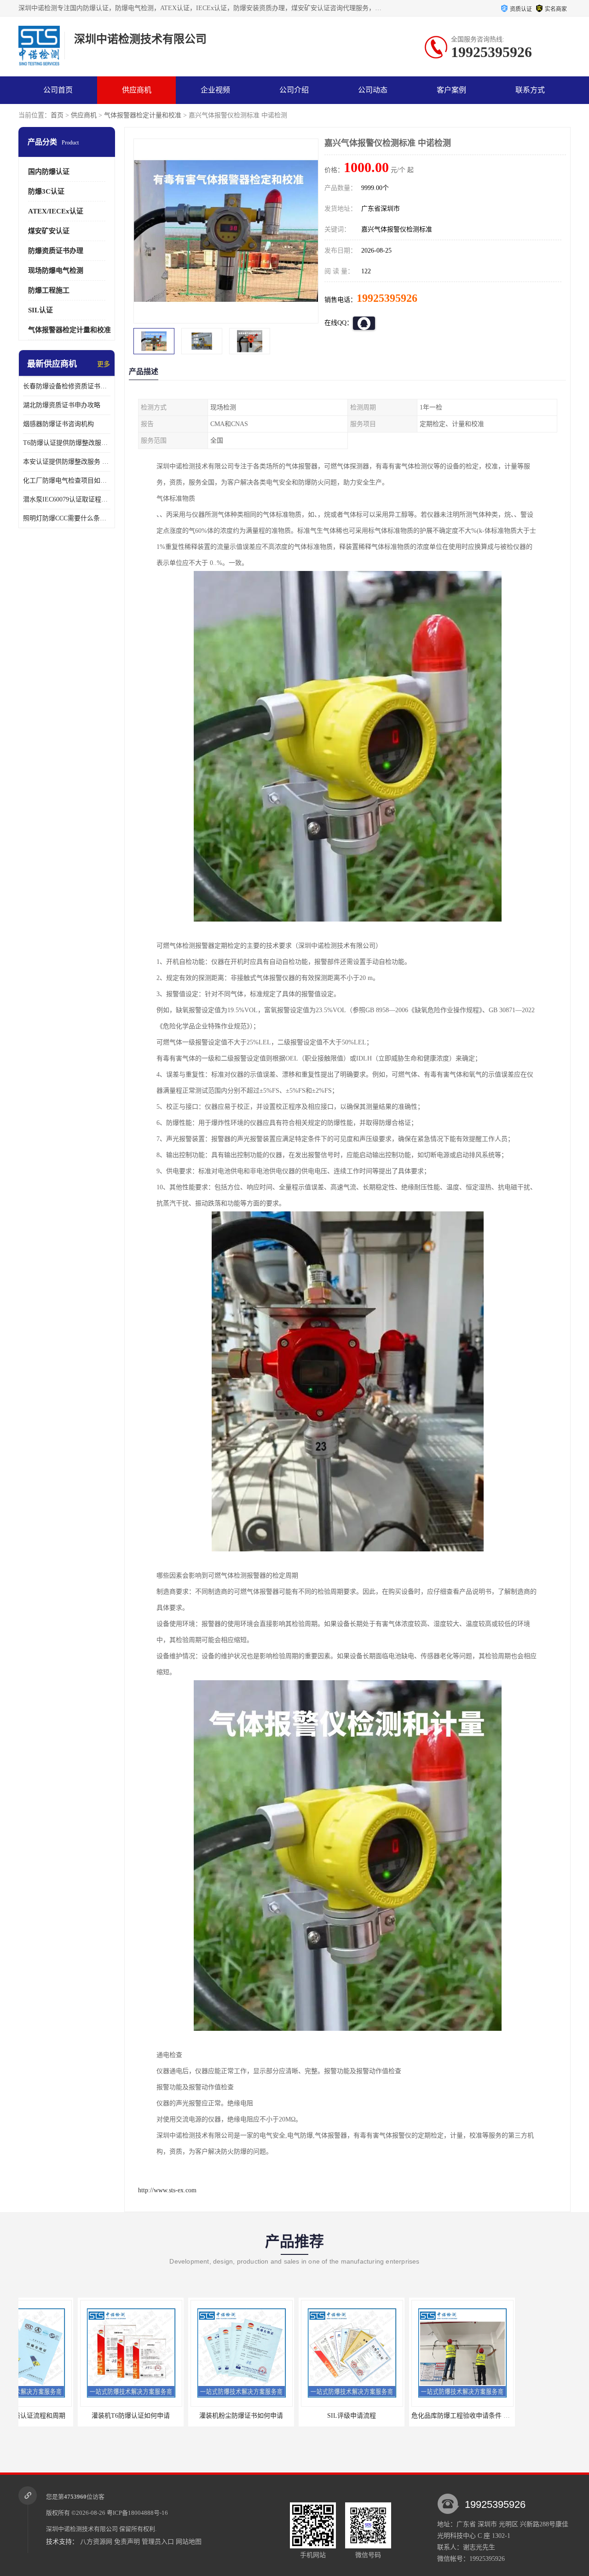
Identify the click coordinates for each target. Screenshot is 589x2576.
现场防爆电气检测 (56, 271)
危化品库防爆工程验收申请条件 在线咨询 (321, 2416)
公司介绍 (294, 90)
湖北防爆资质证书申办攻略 (62, 405)
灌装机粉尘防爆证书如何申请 (92, 2416)
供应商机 (137, 90)
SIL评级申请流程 (202, 2416)
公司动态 (373, 90)
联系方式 (530, 90)
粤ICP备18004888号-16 (137, 2513)
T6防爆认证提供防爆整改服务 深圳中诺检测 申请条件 (67, 443)
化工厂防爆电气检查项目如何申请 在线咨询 (67, 481)
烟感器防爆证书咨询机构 (58, 424)
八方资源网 (96, 2542)
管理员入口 (158, 2542)
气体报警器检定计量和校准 (143, 115)
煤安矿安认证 (49, 231)
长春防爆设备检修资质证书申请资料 (67, 386)
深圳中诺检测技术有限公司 (82, 2529)
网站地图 (189, 2542)
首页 (57, 115)
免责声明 (127, 2542)
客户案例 (451, 90)
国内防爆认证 (49, 172)
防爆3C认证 (46, 191)
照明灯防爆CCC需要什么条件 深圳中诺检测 (67, 518)
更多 (104, 364)
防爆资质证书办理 (56, 251)
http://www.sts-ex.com (167, 2190)
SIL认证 (40, 310)
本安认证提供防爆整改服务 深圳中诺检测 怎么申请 (67, 462)
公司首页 (58, 90)
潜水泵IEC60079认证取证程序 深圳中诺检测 (67, 499)
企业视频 (215, 90)
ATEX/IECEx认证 (56, 211)
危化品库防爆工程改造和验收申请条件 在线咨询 (441, 2416)
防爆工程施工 (49, 290)
